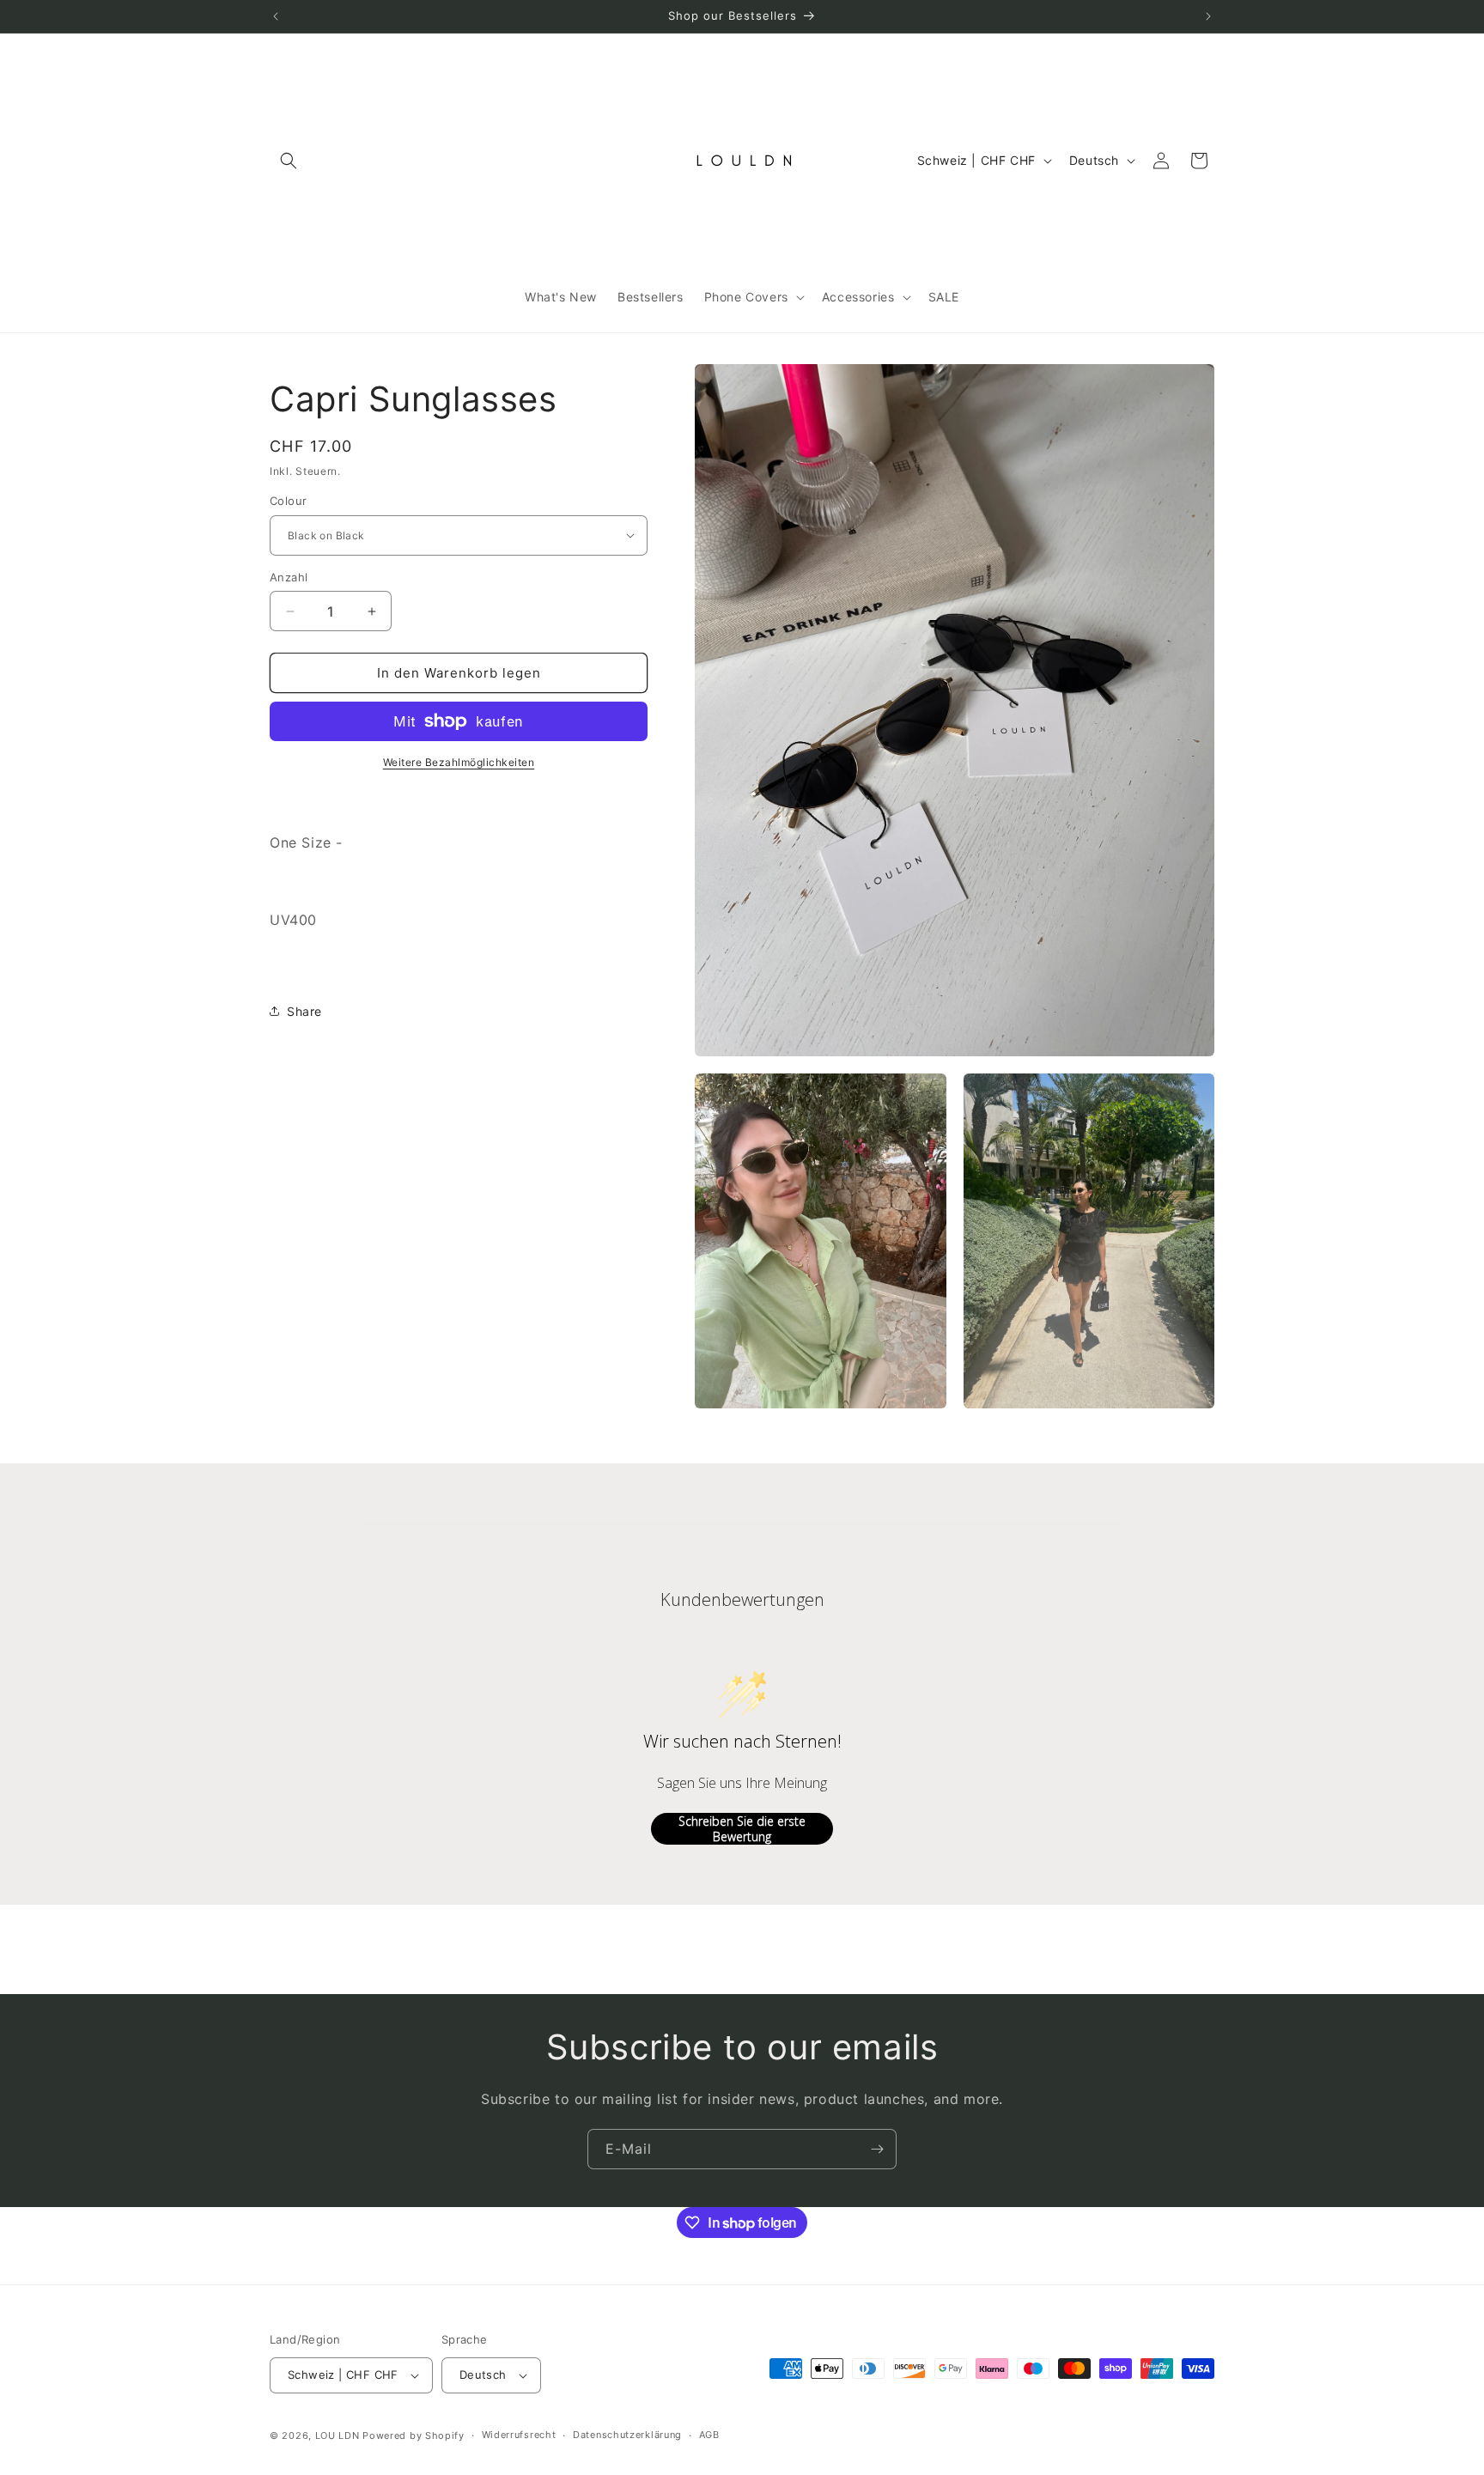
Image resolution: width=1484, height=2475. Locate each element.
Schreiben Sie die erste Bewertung (742, 1829)
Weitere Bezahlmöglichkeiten (459, 762)
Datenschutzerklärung (627, 2435)
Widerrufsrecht (519, 2435)
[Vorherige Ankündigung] (276, 16)
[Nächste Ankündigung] (1208, 16)
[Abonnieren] (877, 2149)
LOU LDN (338, 2435)
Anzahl (289, 577)
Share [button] (304, 1010)
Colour (288, 501)
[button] (289, 161)
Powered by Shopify (414, 2435)
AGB (709, 2435)
